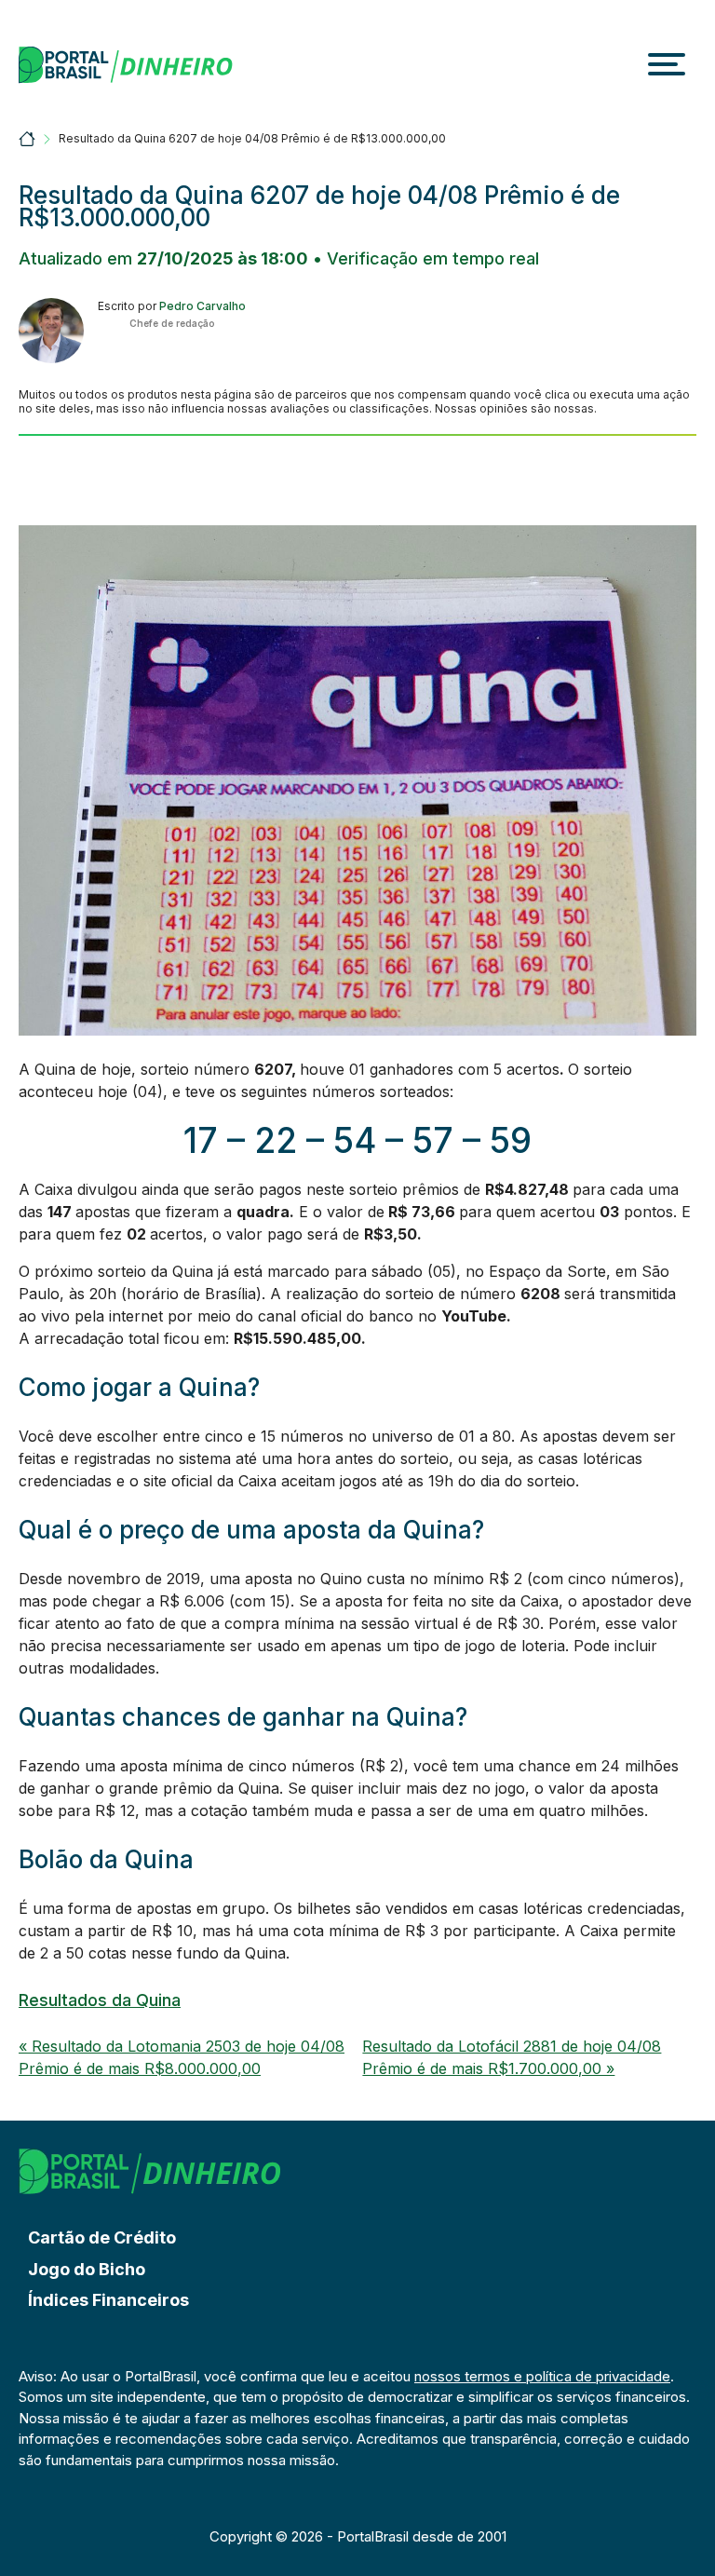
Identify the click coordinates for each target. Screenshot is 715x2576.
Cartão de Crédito (102, 2237)
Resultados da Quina (100, 2000)
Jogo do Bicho (87, 2269)
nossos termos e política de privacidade (542, 2376)
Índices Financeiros (108, 2300)
